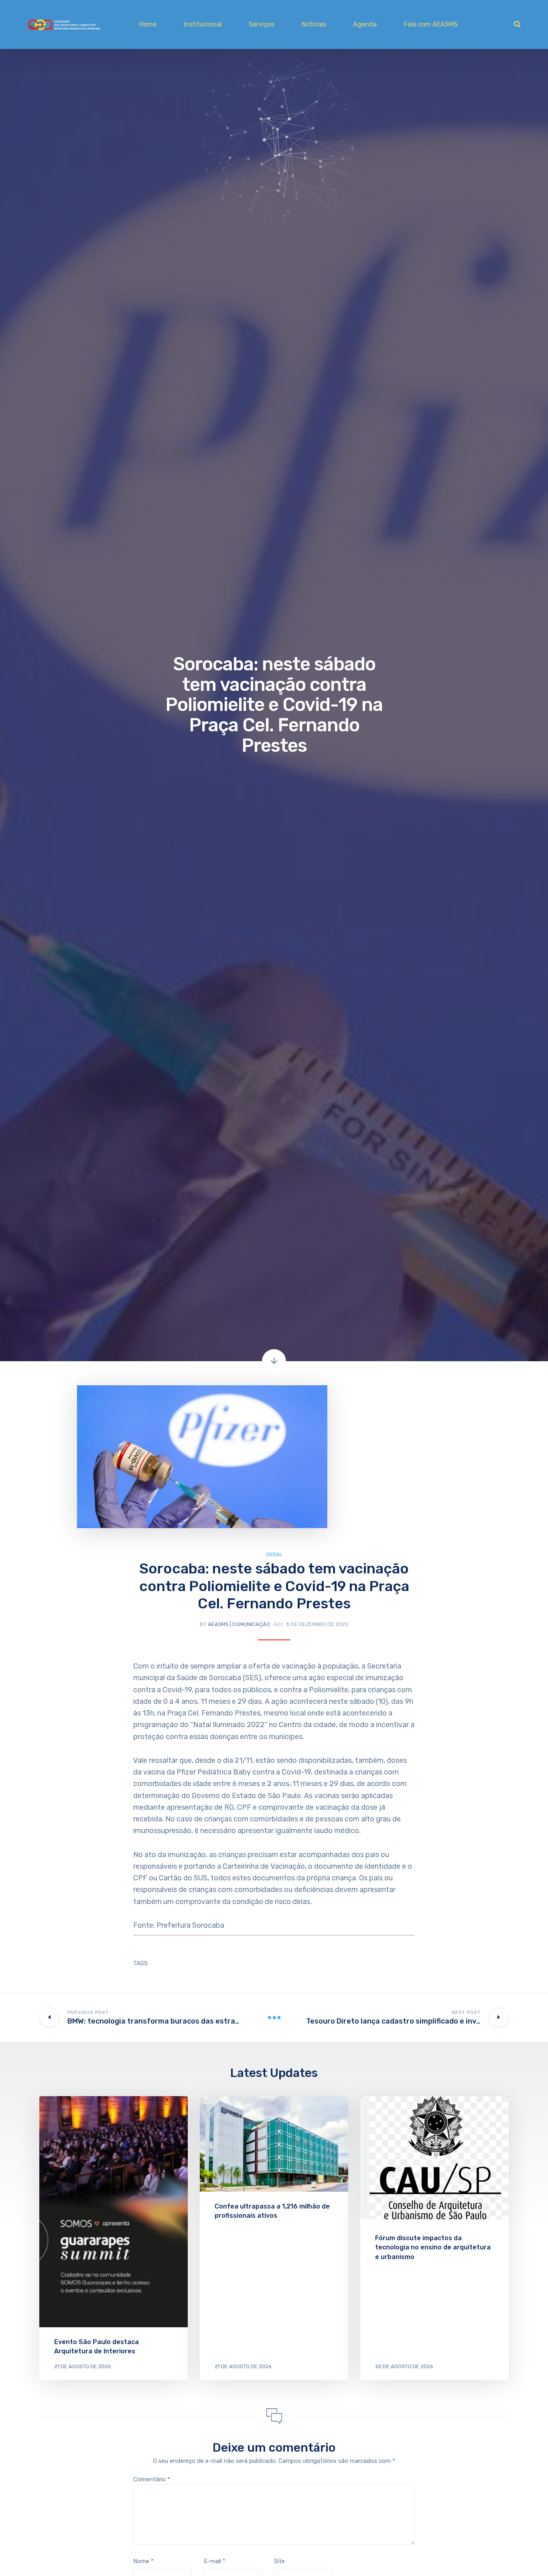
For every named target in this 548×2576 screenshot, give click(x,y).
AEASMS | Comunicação (239, 1624)
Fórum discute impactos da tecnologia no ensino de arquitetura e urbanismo (433, 2247)
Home (148, 24)
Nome (143, 2561)
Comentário (152, 2479)
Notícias (314, 24)
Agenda (365, 24)
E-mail (215, 2561)
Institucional (203, 24)
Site (279, 2561)
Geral (274, 1554)
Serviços (262, 24)
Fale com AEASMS (431, 24)
